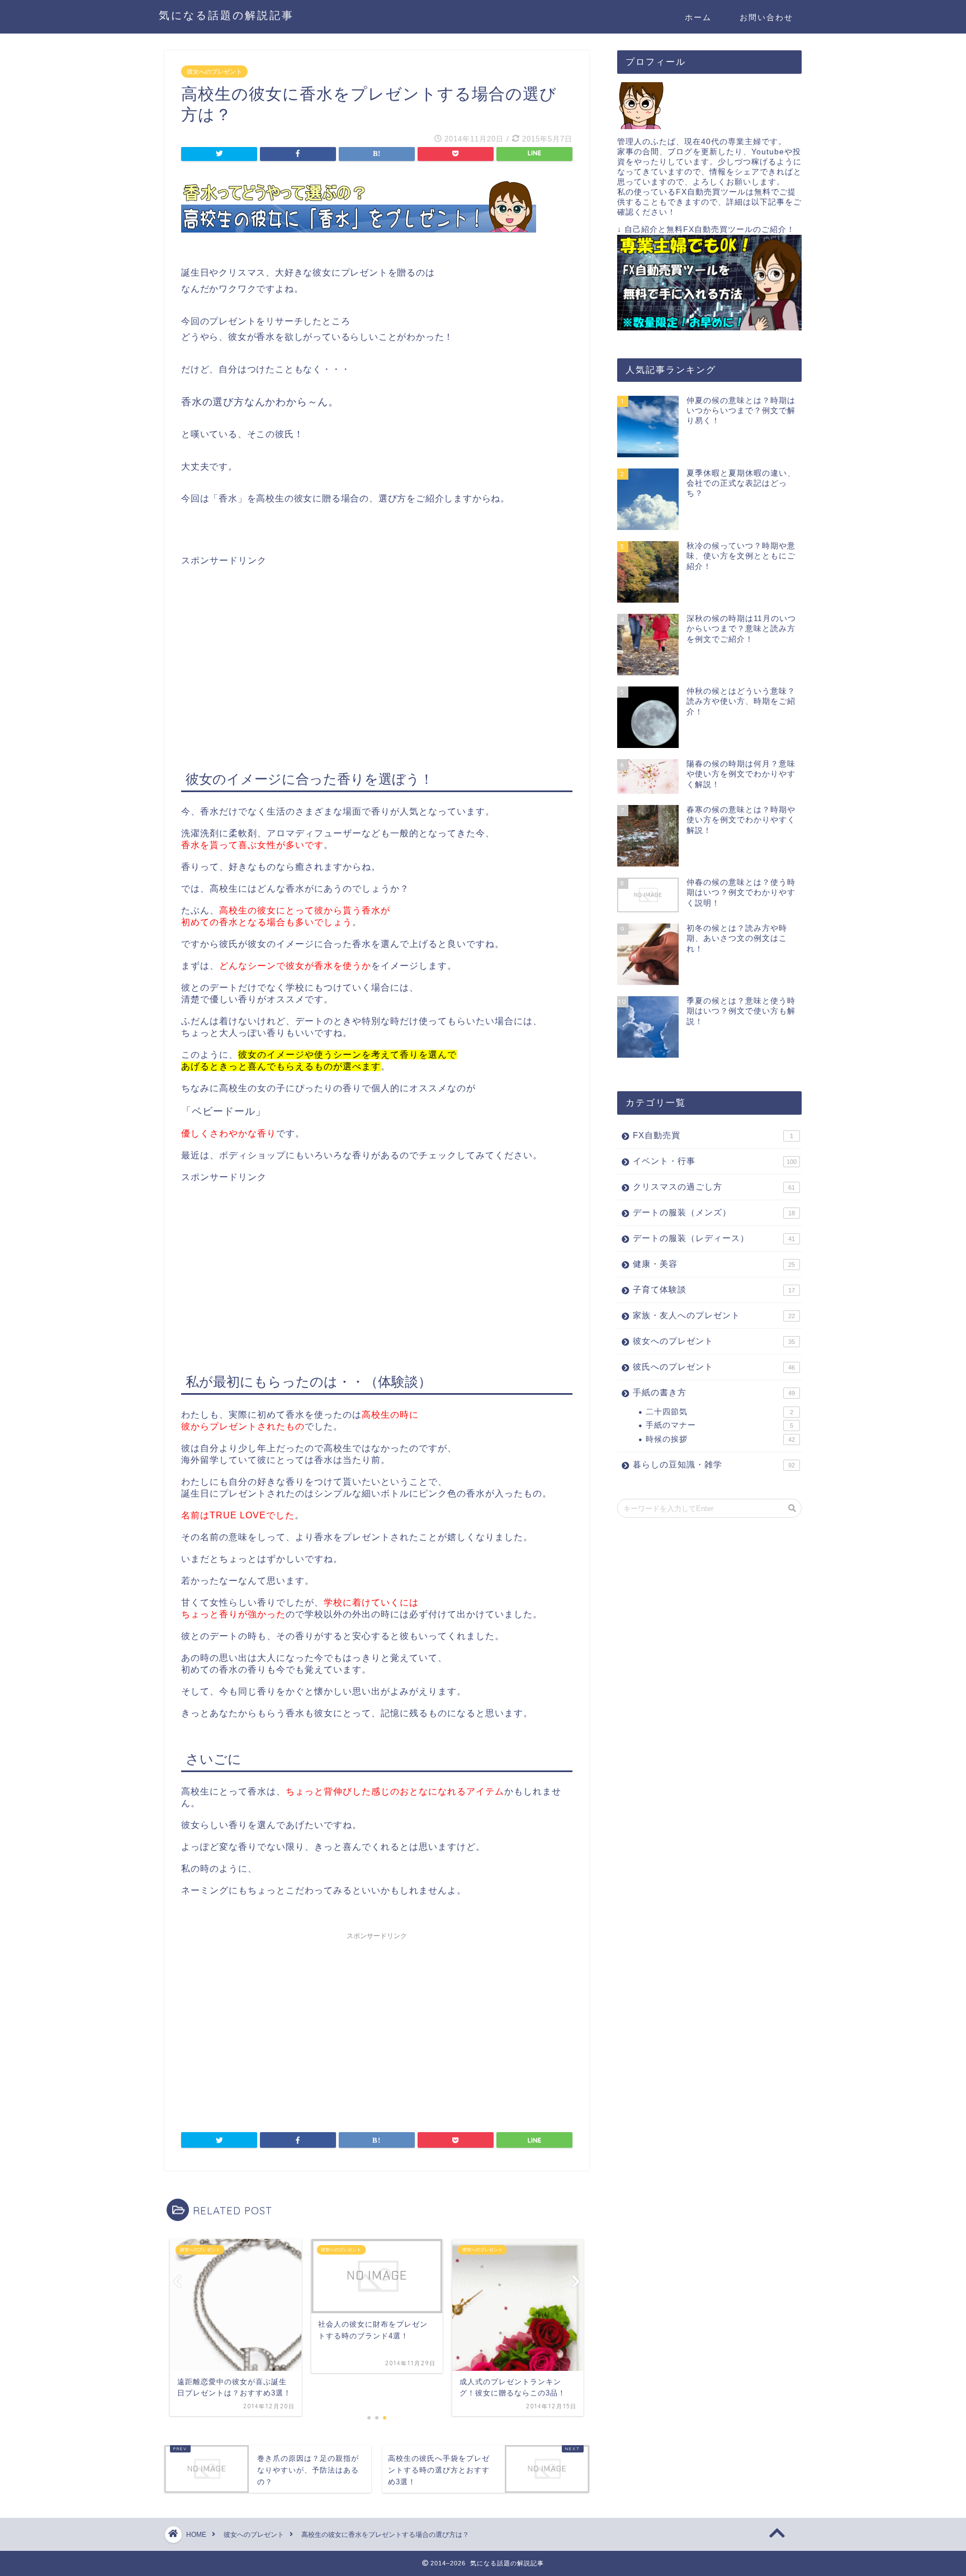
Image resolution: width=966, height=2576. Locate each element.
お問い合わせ (766, 17)
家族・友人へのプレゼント (714, 1315)
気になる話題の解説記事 (226, 15)
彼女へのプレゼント (214, 72)
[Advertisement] (275, 645)
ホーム (698, 17)
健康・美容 (714, 1264)
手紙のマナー (719, 1425)
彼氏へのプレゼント (714, 1367)
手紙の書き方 (714, 1392)
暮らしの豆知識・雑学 (714, 1464)
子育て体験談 (714, 1289)
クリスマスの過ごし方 (714, 1187)
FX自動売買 (713, 1135)
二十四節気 (719, 1412)
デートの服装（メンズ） (714, 1212)
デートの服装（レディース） (714, 1238)
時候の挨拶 (720, 1439)
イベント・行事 (715, 1161)
